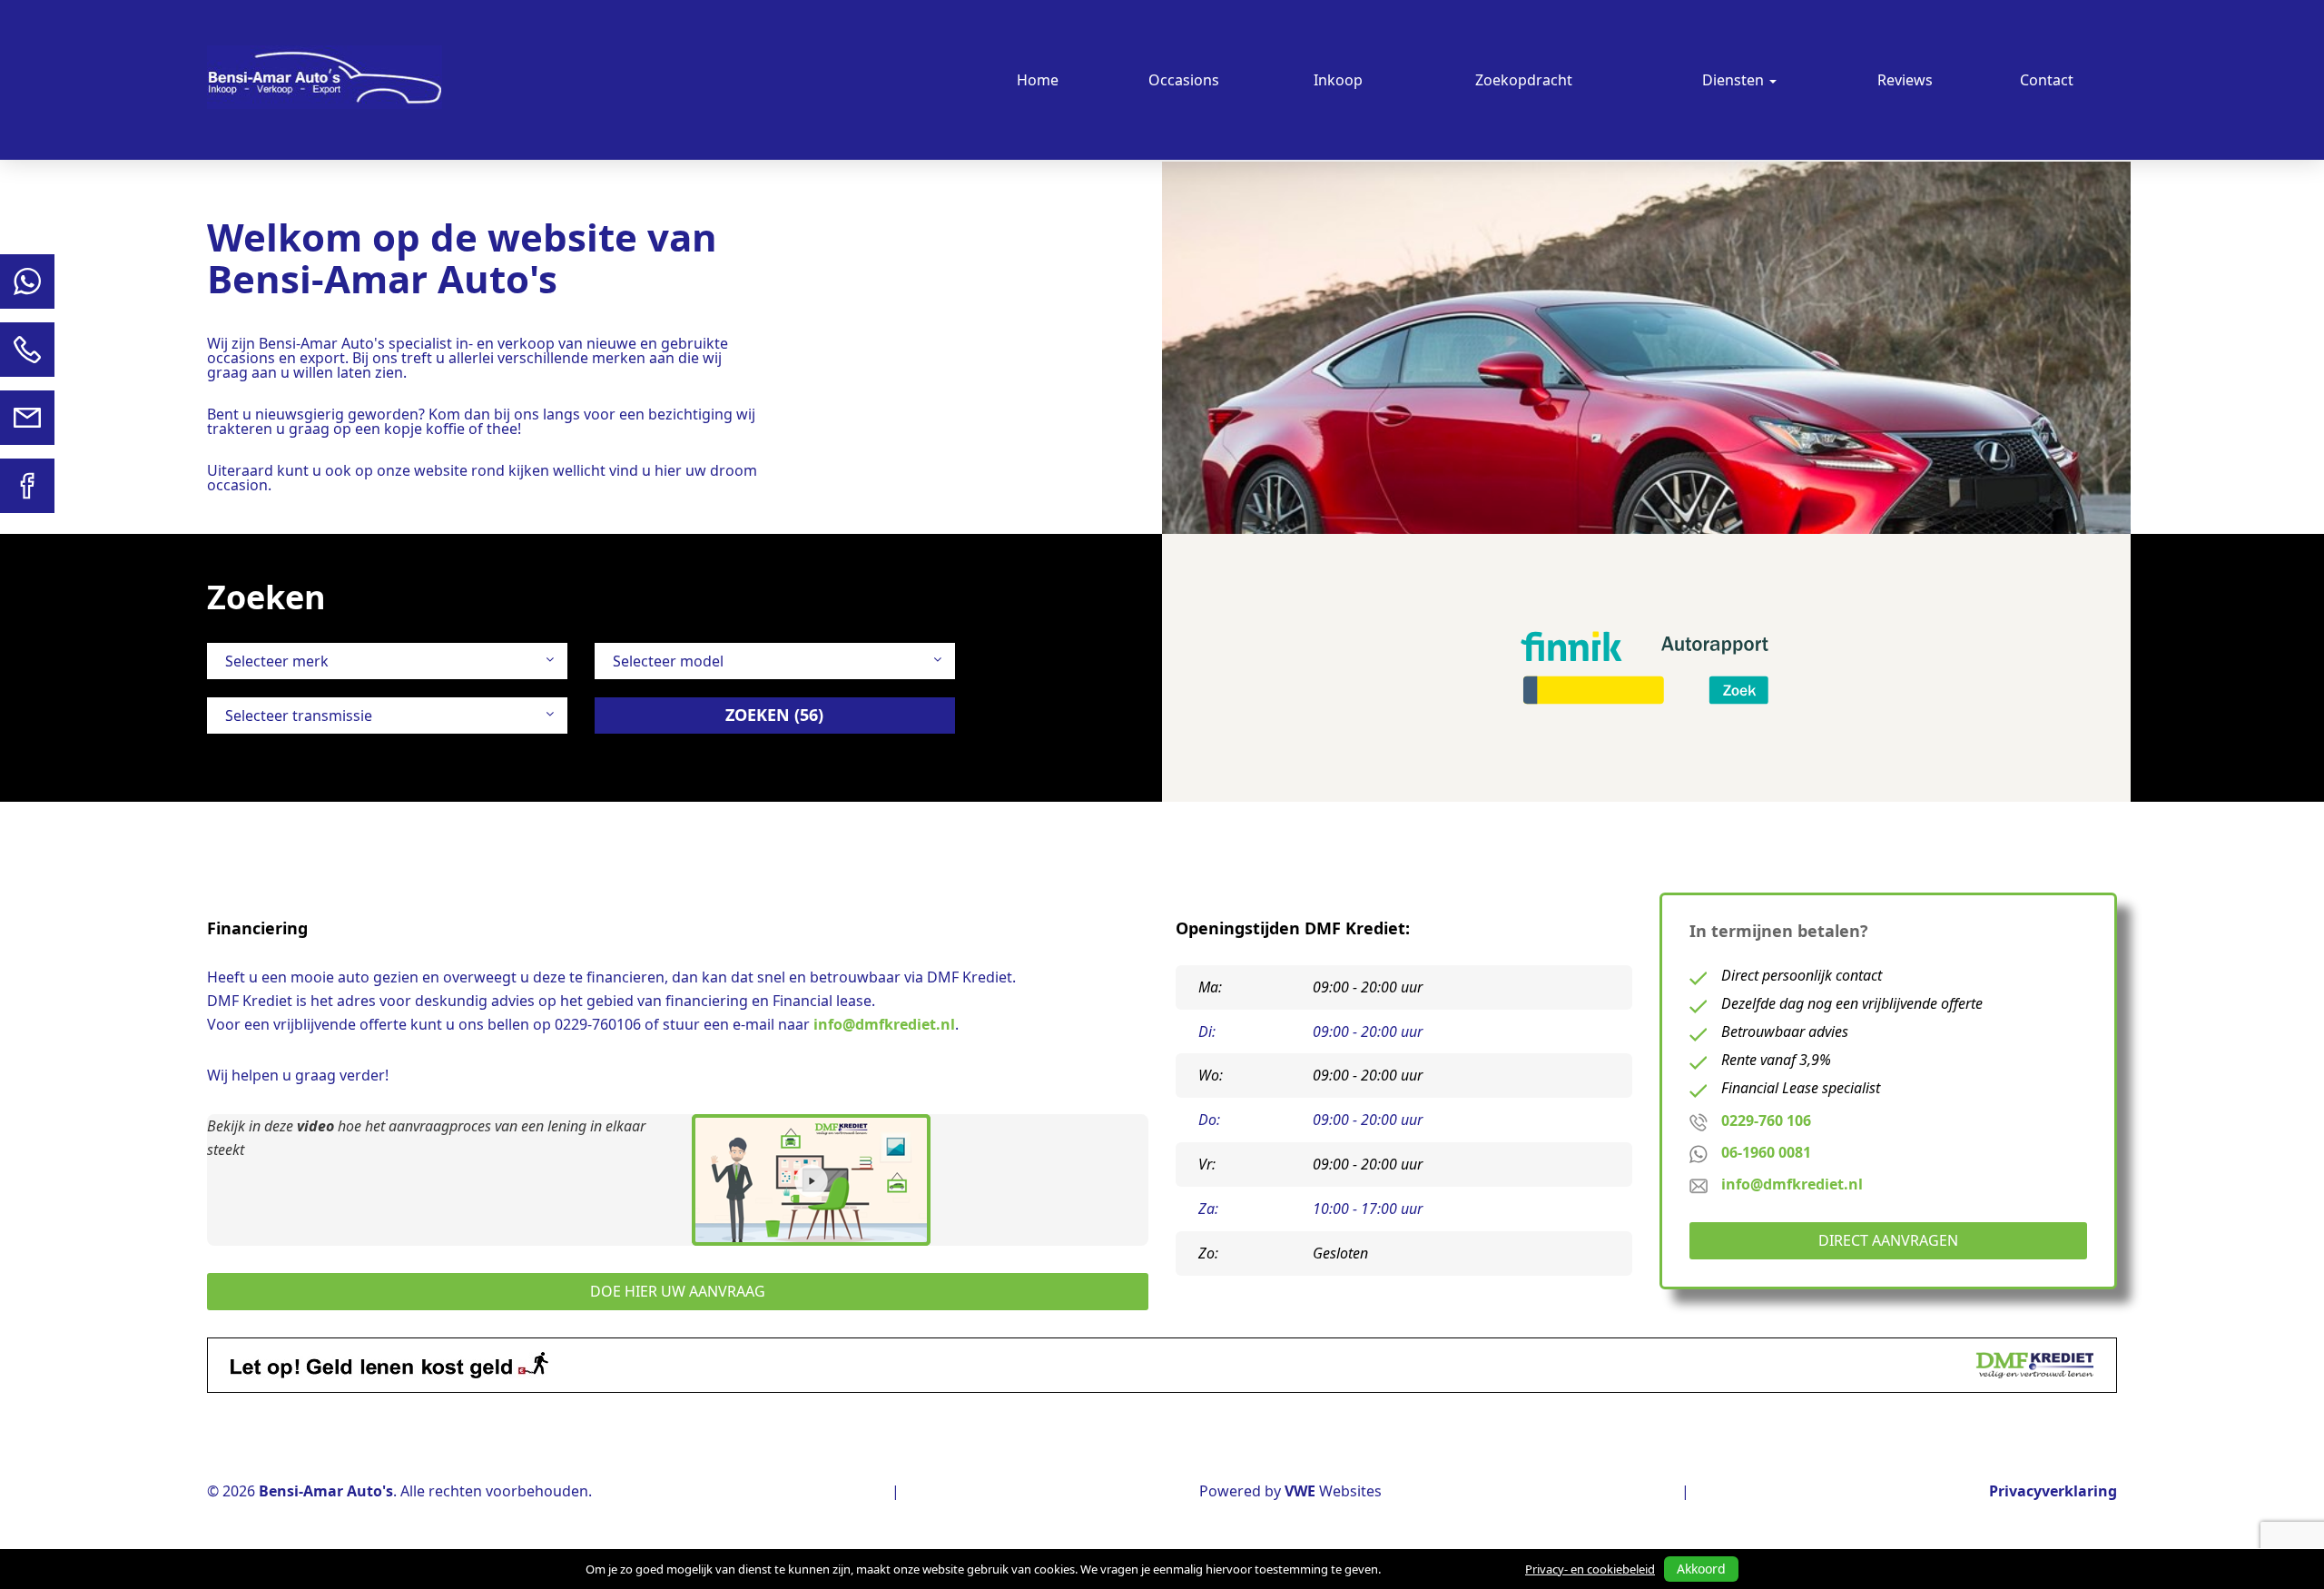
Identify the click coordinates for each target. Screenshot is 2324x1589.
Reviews (1905, 80)
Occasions (1184, 80)
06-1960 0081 (1766, 1152)
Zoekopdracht (1524, 80)
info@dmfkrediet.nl (884, 1024)
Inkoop (1338, 80)
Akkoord (1701, 1569)
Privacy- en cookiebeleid (1590, 1569)
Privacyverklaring (2053, 1491)
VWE (1300, 1491)
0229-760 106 (1766, 1120)
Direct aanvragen (1888, 1240)
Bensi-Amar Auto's (326, 1491)
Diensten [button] (1735, 80)
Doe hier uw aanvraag (678, 1291)
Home (1038, 80)
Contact (2047, 80)
